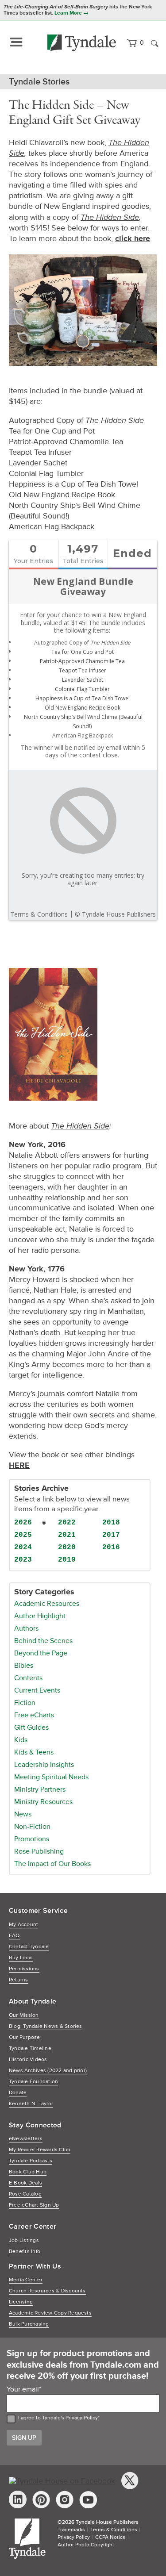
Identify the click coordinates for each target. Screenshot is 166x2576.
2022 (67, 1523)
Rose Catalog (25, 2194)
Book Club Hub (28, 2172)
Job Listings (24, 2240)
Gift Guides (31, 1728)
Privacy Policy (82, 2418)
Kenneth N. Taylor (31, 2104)
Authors (26, 1628)
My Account (23, 1925)
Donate (18, 2093)
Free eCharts (34, 1715)
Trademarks (71, 2530)
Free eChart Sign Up (34, 2205)
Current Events (37, 1690)
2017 (111, 1535)
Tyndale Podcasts (31, 2161)
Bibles (24, 1666)
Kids (21, 1740)
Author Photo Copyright (86, 2545)
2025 (23, 1535)
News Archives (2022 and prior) (48, 2071)
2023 (23, 1560)
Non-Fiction (32, 1827)
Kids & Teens (34, 1752)
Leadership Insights (44, 1765)
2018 (111, 1523)
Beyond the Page (41, 1653)
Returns (19, 1980)
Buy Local (21, 1958)
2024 (23, 1547)
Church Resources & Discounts (47, 2291)
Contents (28, 1678)
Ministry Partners (40, 1789)
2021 (67, 1535)
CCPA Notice (110, 2537)
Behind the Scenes (43, 1641)
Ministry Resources (43, 1802)
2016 (111, 1547)
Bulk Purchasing (29, 2324)
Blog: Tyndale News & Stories (46, 2026)
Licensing (21, 2302)
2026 (23, 1523)
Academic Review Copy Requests (50, 2313)
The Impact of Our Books (52, 1864)
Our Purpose (25, 2037)
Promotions (32, 1839)
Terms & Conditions (114, 2530)
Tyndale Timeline (30, 2048)
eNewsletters (26, 2139)
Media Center (26, 2280)
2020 (67, 1547)
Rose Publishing (39, 1851)
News (23, 1814)
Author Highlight (40, 1616)
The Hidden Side (110, 217)
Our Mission (24, 2015)
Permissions (24, 1969)
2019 (67, 1560)
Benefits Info (25, 2252)
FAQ (14, 1936)
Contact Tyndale (29, 1947)
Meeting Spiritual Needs (51, 1777)
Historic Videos (28, 2060)
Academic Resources (47, 1604)
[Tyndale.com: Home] (82, 43)
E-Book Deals (25, 2183)
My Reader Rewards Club (40, 2150)
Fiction (25, 1703)
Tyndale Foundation (33, 2082)
